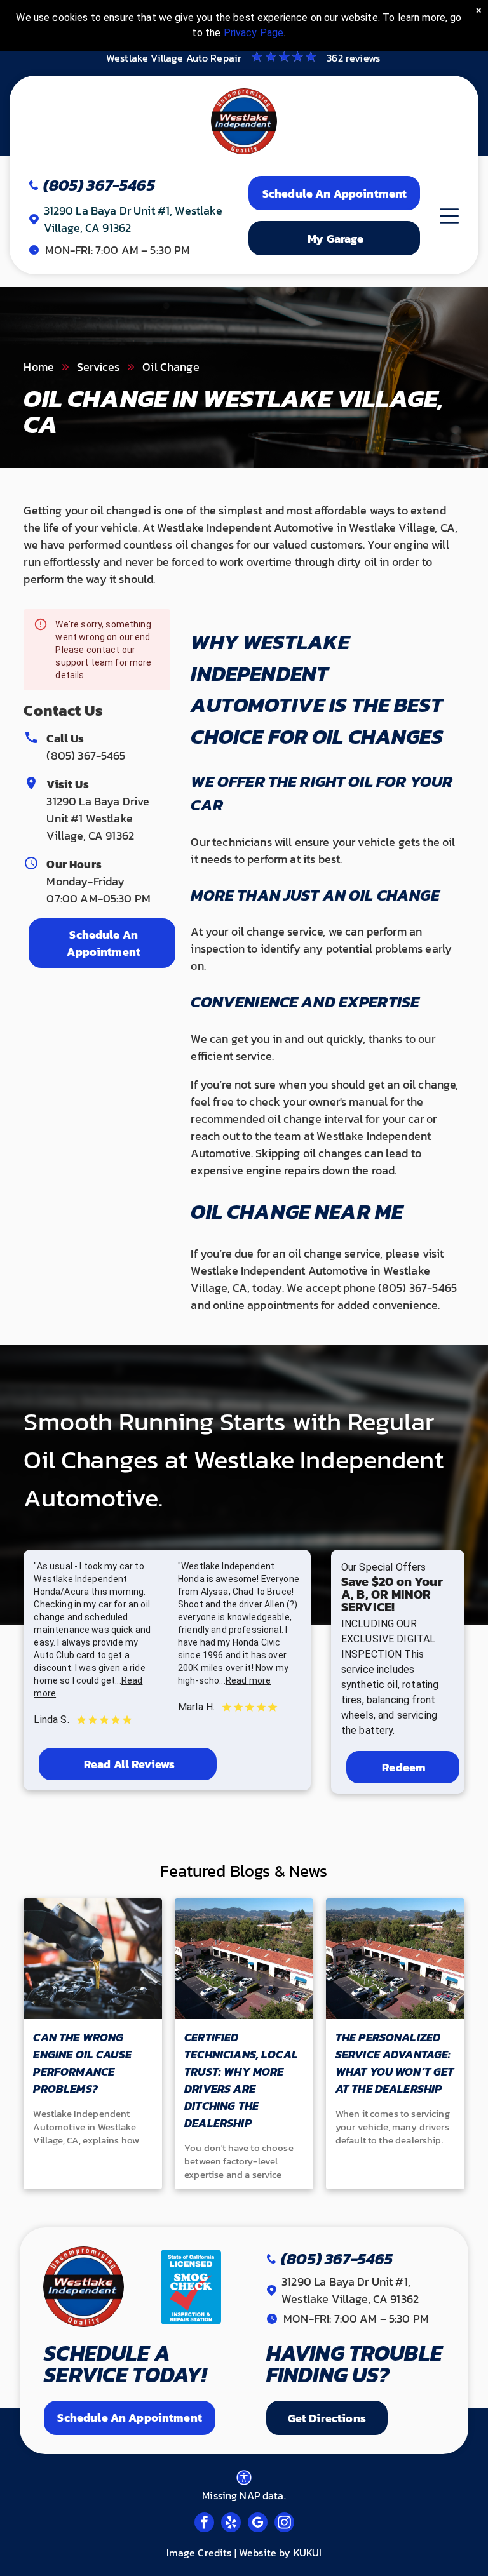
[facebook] (204, 2524)
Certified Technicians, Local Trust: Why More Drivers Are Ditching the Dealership (241, 2080)
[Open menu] (449, 216)
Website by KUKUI (280, 2553)
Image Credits (199, 2553)
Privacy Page (254, 33)
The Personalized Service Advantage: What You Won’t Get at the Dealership (395, 2063)
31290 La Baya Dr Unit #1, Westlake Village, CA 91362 (350, 2290)
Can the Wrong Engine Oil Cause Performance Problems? (82, 2063)
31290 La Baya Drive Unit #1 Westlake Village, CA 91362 (98, 818)
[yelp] (231, 2524)
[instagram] (284, 2524)
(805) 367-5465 (86, 755)
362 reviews (353, 58)
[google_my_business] (258, 2524)
